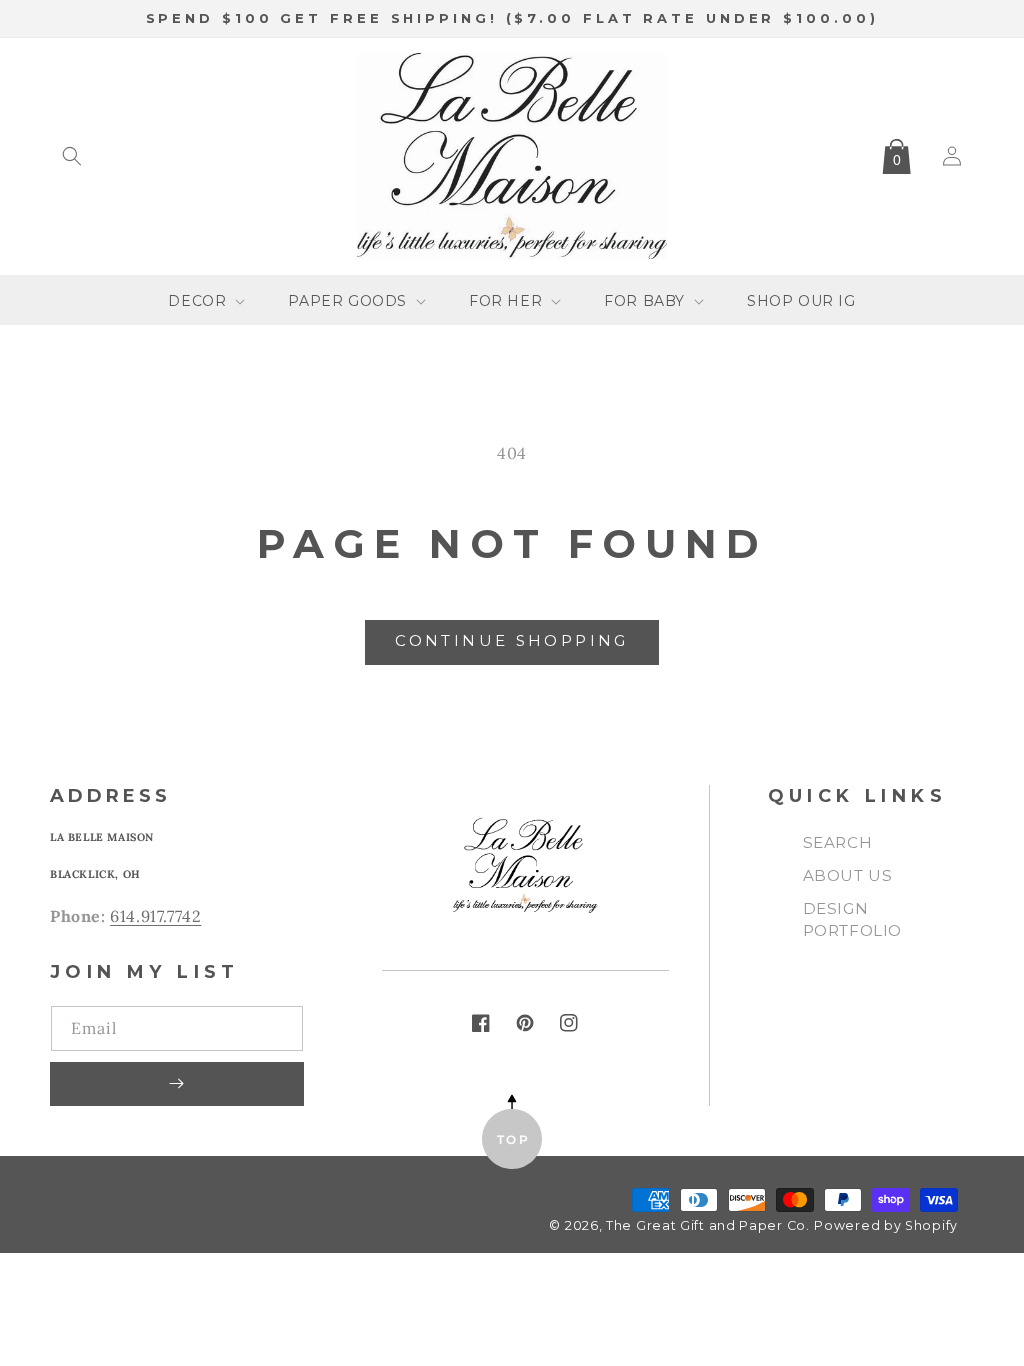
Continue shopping (511, 640)
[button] (72, 156)
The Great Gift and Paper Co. (708, 1225)
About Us (848, 875)
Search (838, 842)
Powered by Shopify (886, 1225)
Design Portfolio (852, 920)
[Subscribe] (177, 1084)
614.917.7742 (155, 916)
